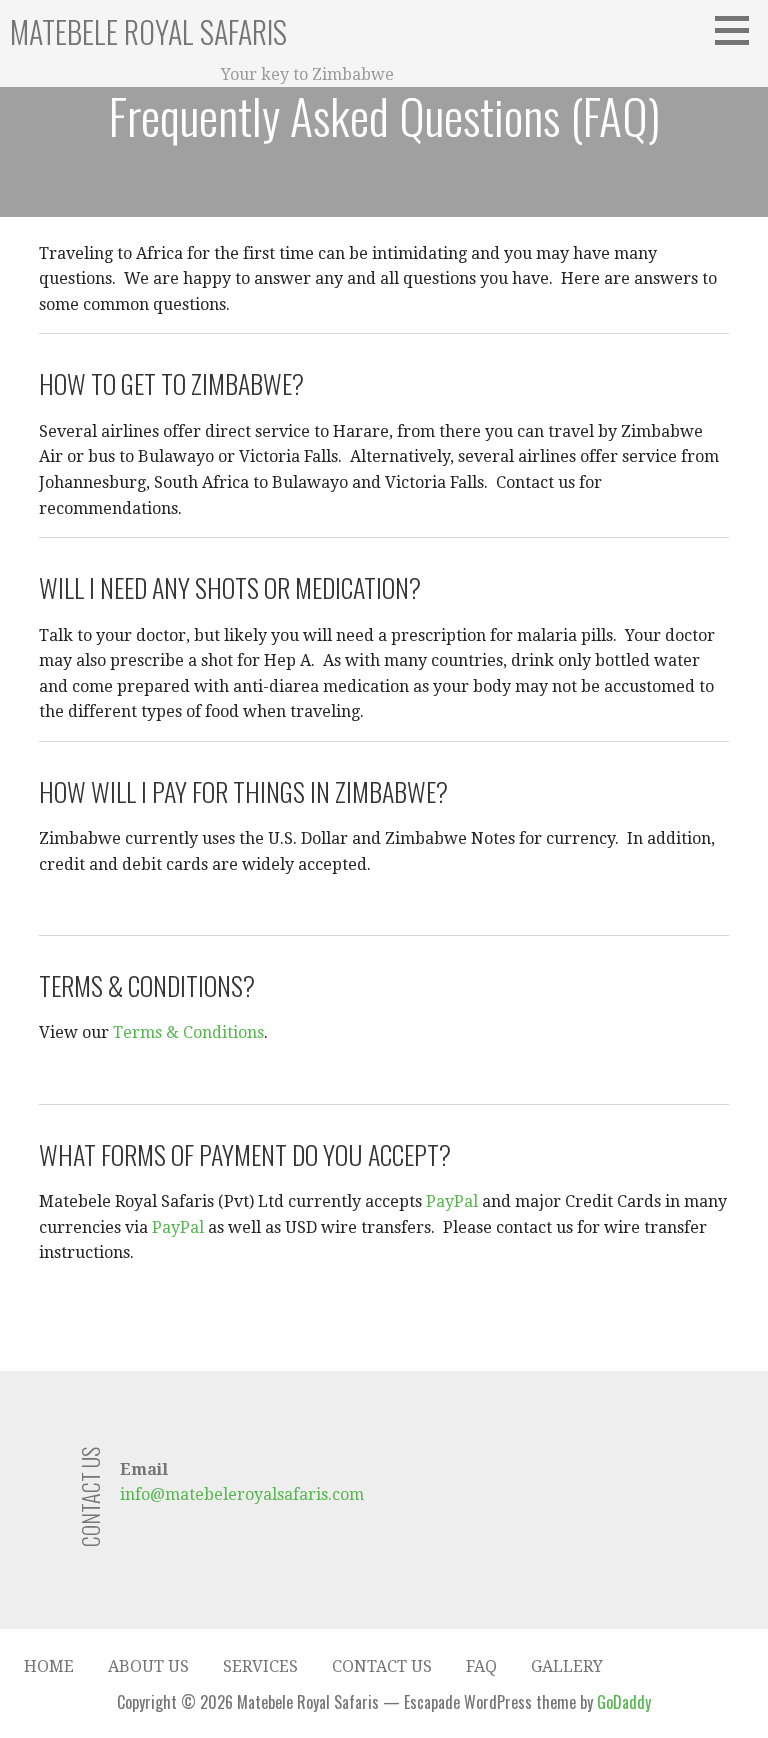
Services (260, 1666)
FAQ (481, 1666)
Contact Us (382, 1666)
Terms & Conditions (188, 1032)
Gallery (567, 1666)
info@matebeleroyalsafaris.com (242, 1494)
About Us (148, 1666)
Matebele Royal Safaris (148, 31)
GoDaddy (624, 1702)
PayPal (452, 1201)
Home (49, 1666)
